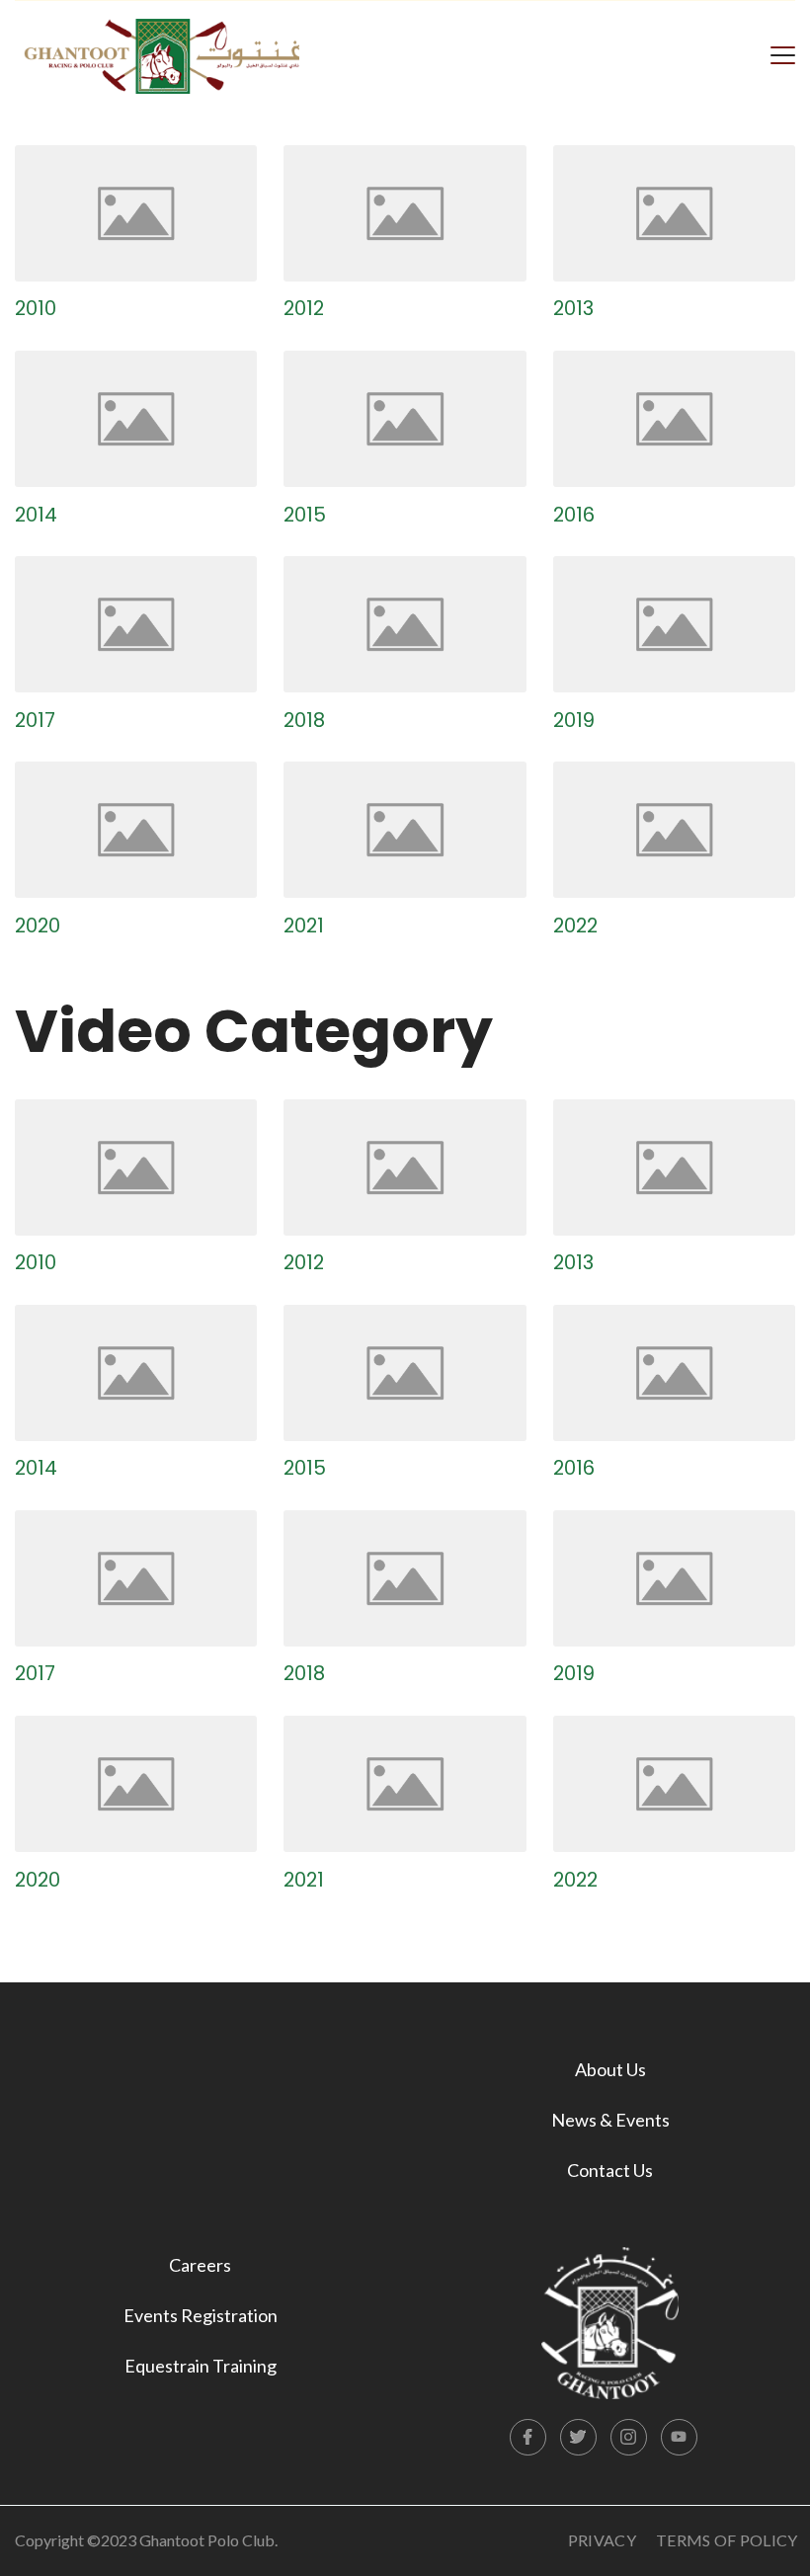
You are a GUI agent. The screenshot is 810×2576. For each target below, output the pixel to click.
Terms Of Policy (727, 2540)
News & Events (610, 2120)
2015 (305, 515)
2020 (38, 926)
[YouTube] (680, 2438)
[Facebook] (528, 2438)
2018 (304, 720)
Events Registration (201, 2315)
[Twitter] (579, 2438)
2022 (575, 926)
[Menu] (783, 53)
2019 (574, 720)
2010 (36, 308)
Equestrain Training (201, 2366)
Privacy (602, 2540)
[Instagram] (629, 2438)
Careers (200, 2265)
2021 (304, 926)
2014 (36, 515)
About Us (610, 2069)
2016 (574, 515)
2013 (573, 308)
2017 (35, 720)
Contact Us (610, 2170)
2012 (304, 308)
